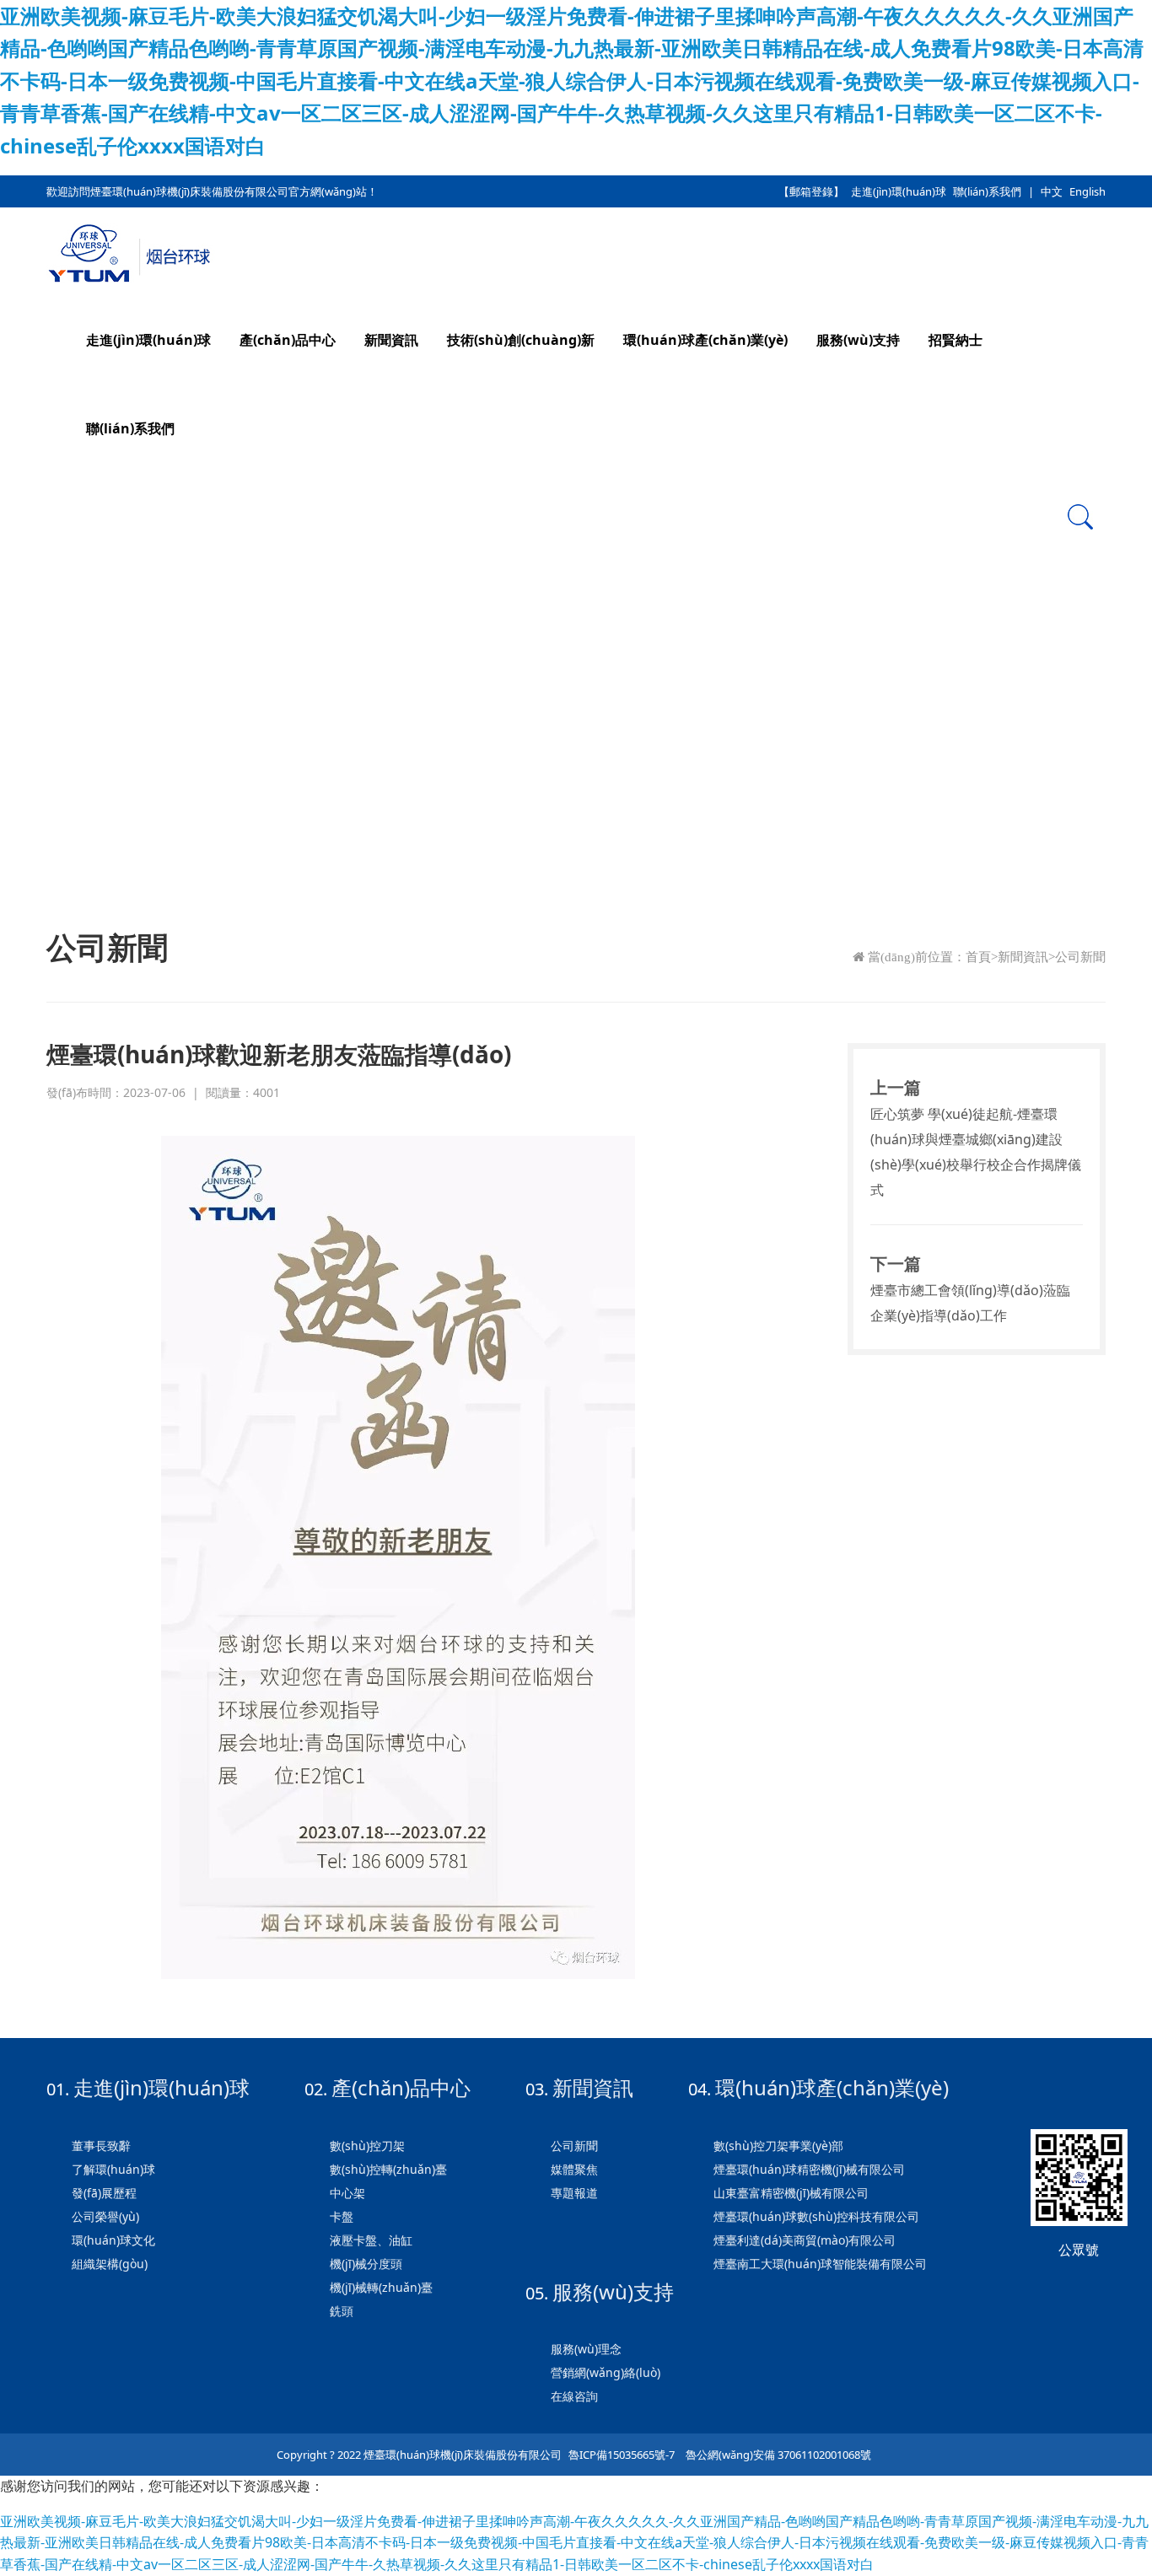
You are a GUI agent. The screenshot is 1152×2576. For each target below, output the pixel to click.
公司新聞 (1080, 957)
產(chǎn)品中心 (288, 340)
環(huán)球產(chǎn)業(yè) (705, 340)
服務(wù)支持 (858, 340)
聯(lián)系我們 (987, 191)
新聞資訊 (391, 340)
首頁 (978, 957)
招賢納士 (956, 340)
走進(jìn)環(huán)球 (899, 191)
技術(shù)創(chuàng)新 (521, 340)
